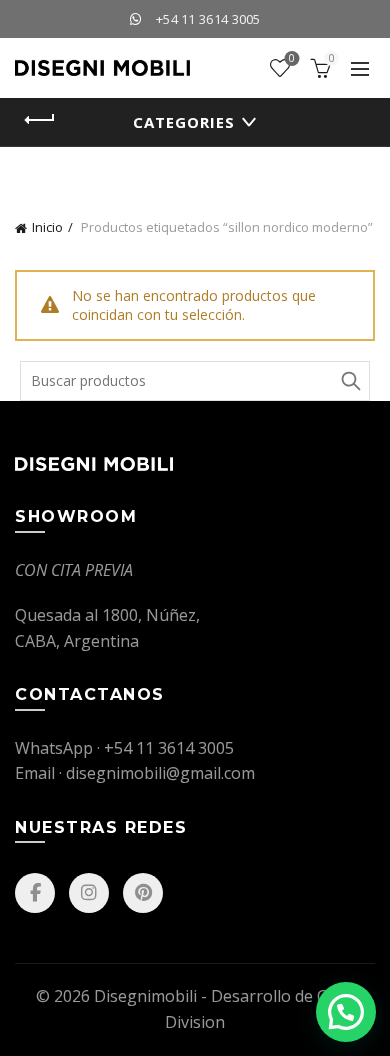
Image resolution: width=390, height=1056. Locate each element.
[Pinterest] (143, 893)
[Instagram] (89, 893)
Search (350, 381)
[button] (346, 1012)
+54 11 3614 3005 (208, 19)
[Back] (40, 120)
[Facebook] (35, 893)
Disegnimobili (145, 996)
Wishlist (292, 59)
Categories (184, 122)
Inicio (47, 227)
